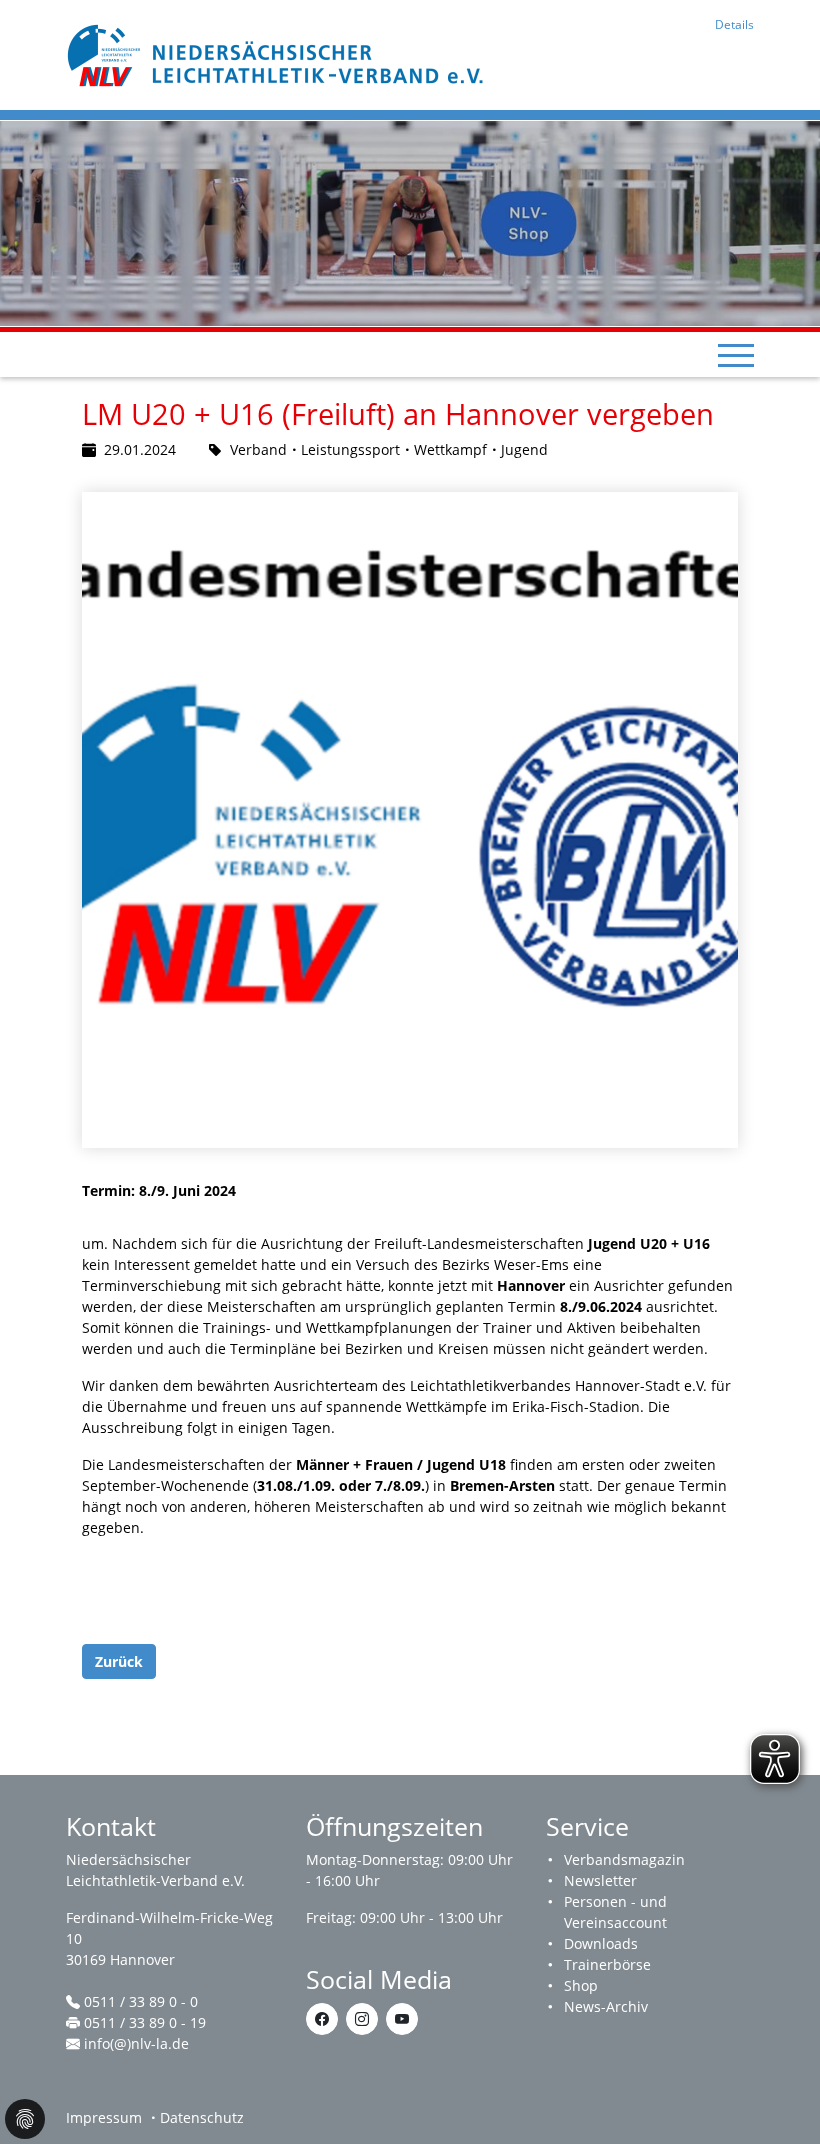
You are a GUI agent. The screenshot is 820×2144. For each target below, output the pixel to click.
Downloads (601, 1943)
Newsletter (600, 1880)
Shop (581, 1985)
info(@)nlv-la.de (136, 2043)
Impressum (104, 2117)
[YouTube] (402, 2019)
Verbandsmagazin (624, 1859)
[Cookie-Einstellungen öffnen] (25, 2119)
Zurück (119, 1661)
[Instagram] (362, 2019)
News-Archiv (606, 2006)
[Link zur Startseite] (278, 53)
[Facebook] (322, 2019)
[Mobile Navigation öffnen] (736, 355)
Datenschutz (202, 2117)
